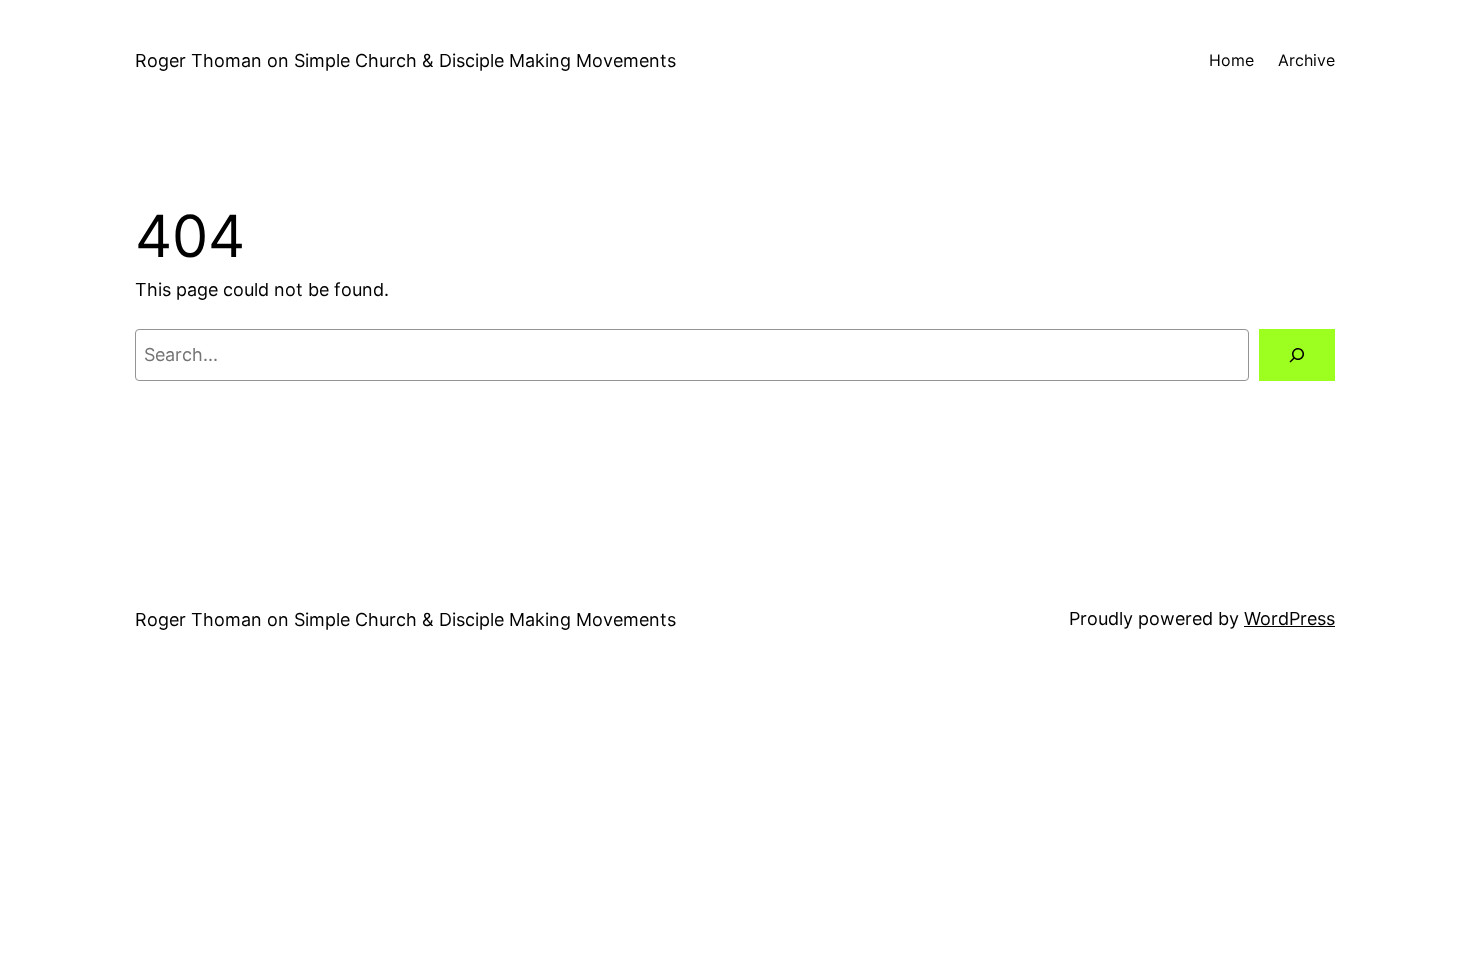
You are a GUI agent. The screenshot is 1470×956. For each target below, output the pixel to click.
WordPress (1289, 618)
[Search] (1297, 355)
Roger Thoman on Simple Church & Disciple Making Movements (405, 60)
